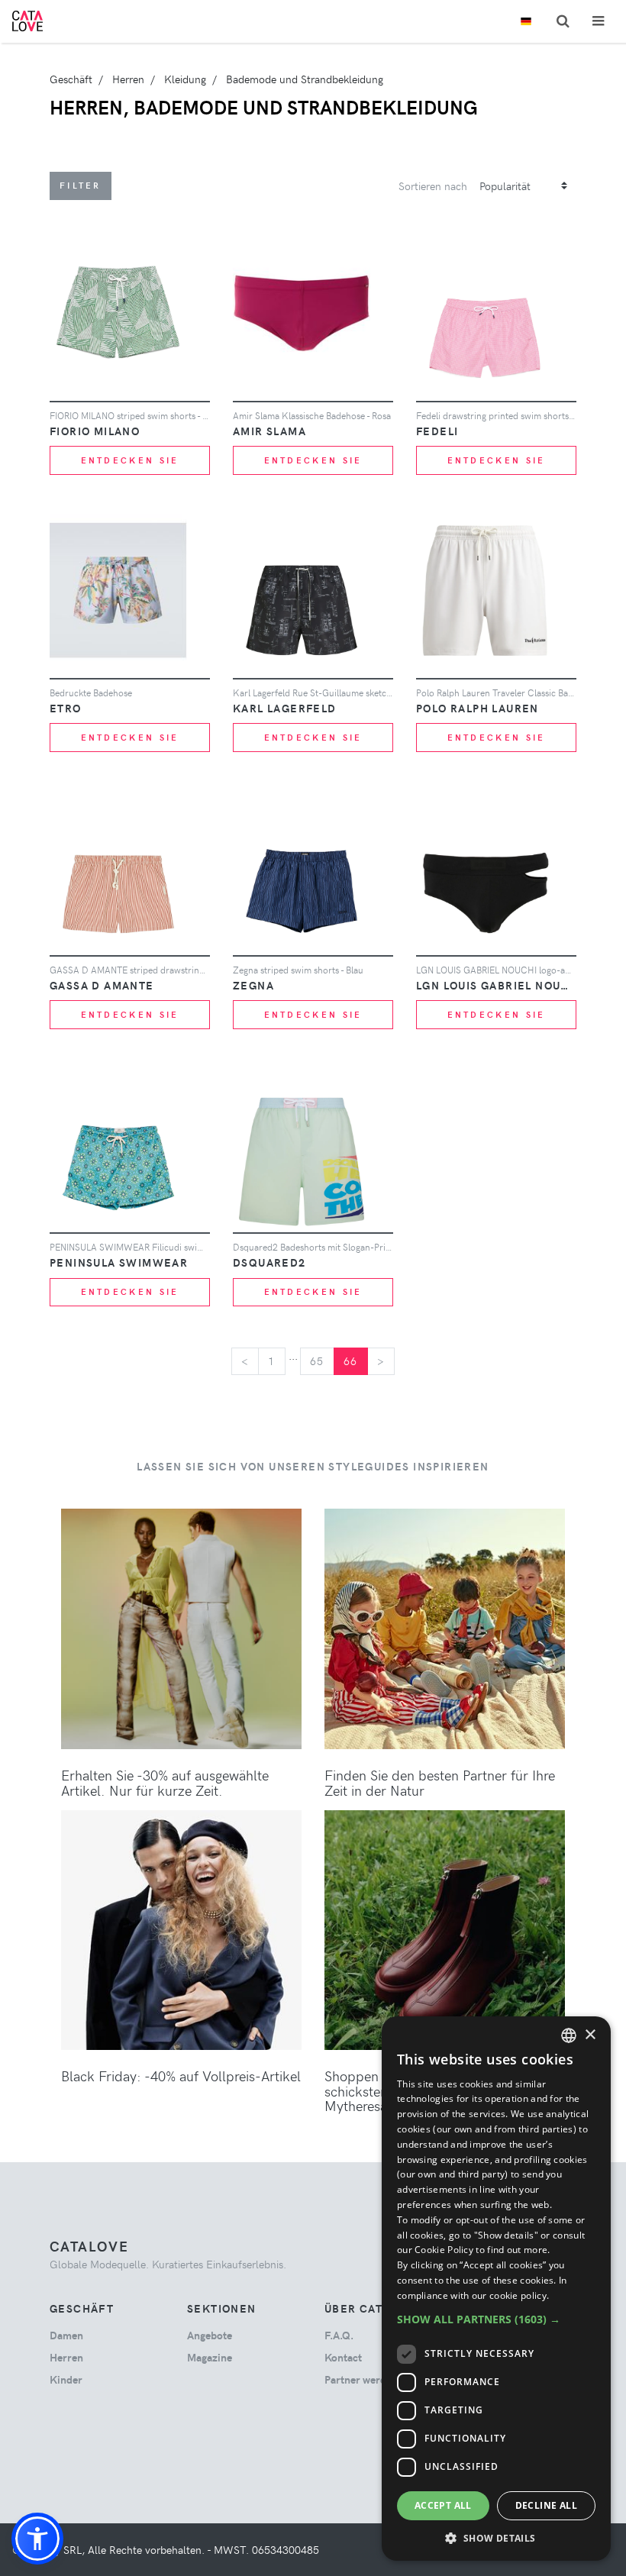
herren (66, 2357)
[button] (37, 2539)
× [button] (590, 2035)
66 (351, 1361)
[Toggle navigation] (598, 21)
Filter (81, 185)
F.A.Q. (339, 2335)
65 (317, 1361)
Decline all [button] (546, 2505)
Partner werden (361, 2379)
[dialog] (496, 2289)
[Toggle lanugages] (526, 22)
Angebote (210, 2335)
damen (66, 2335)
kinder (66, 2379)
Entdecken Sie (130, 460)
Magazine (210, 2357)
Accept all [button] (443, 2505)
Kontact (343, 2357)
